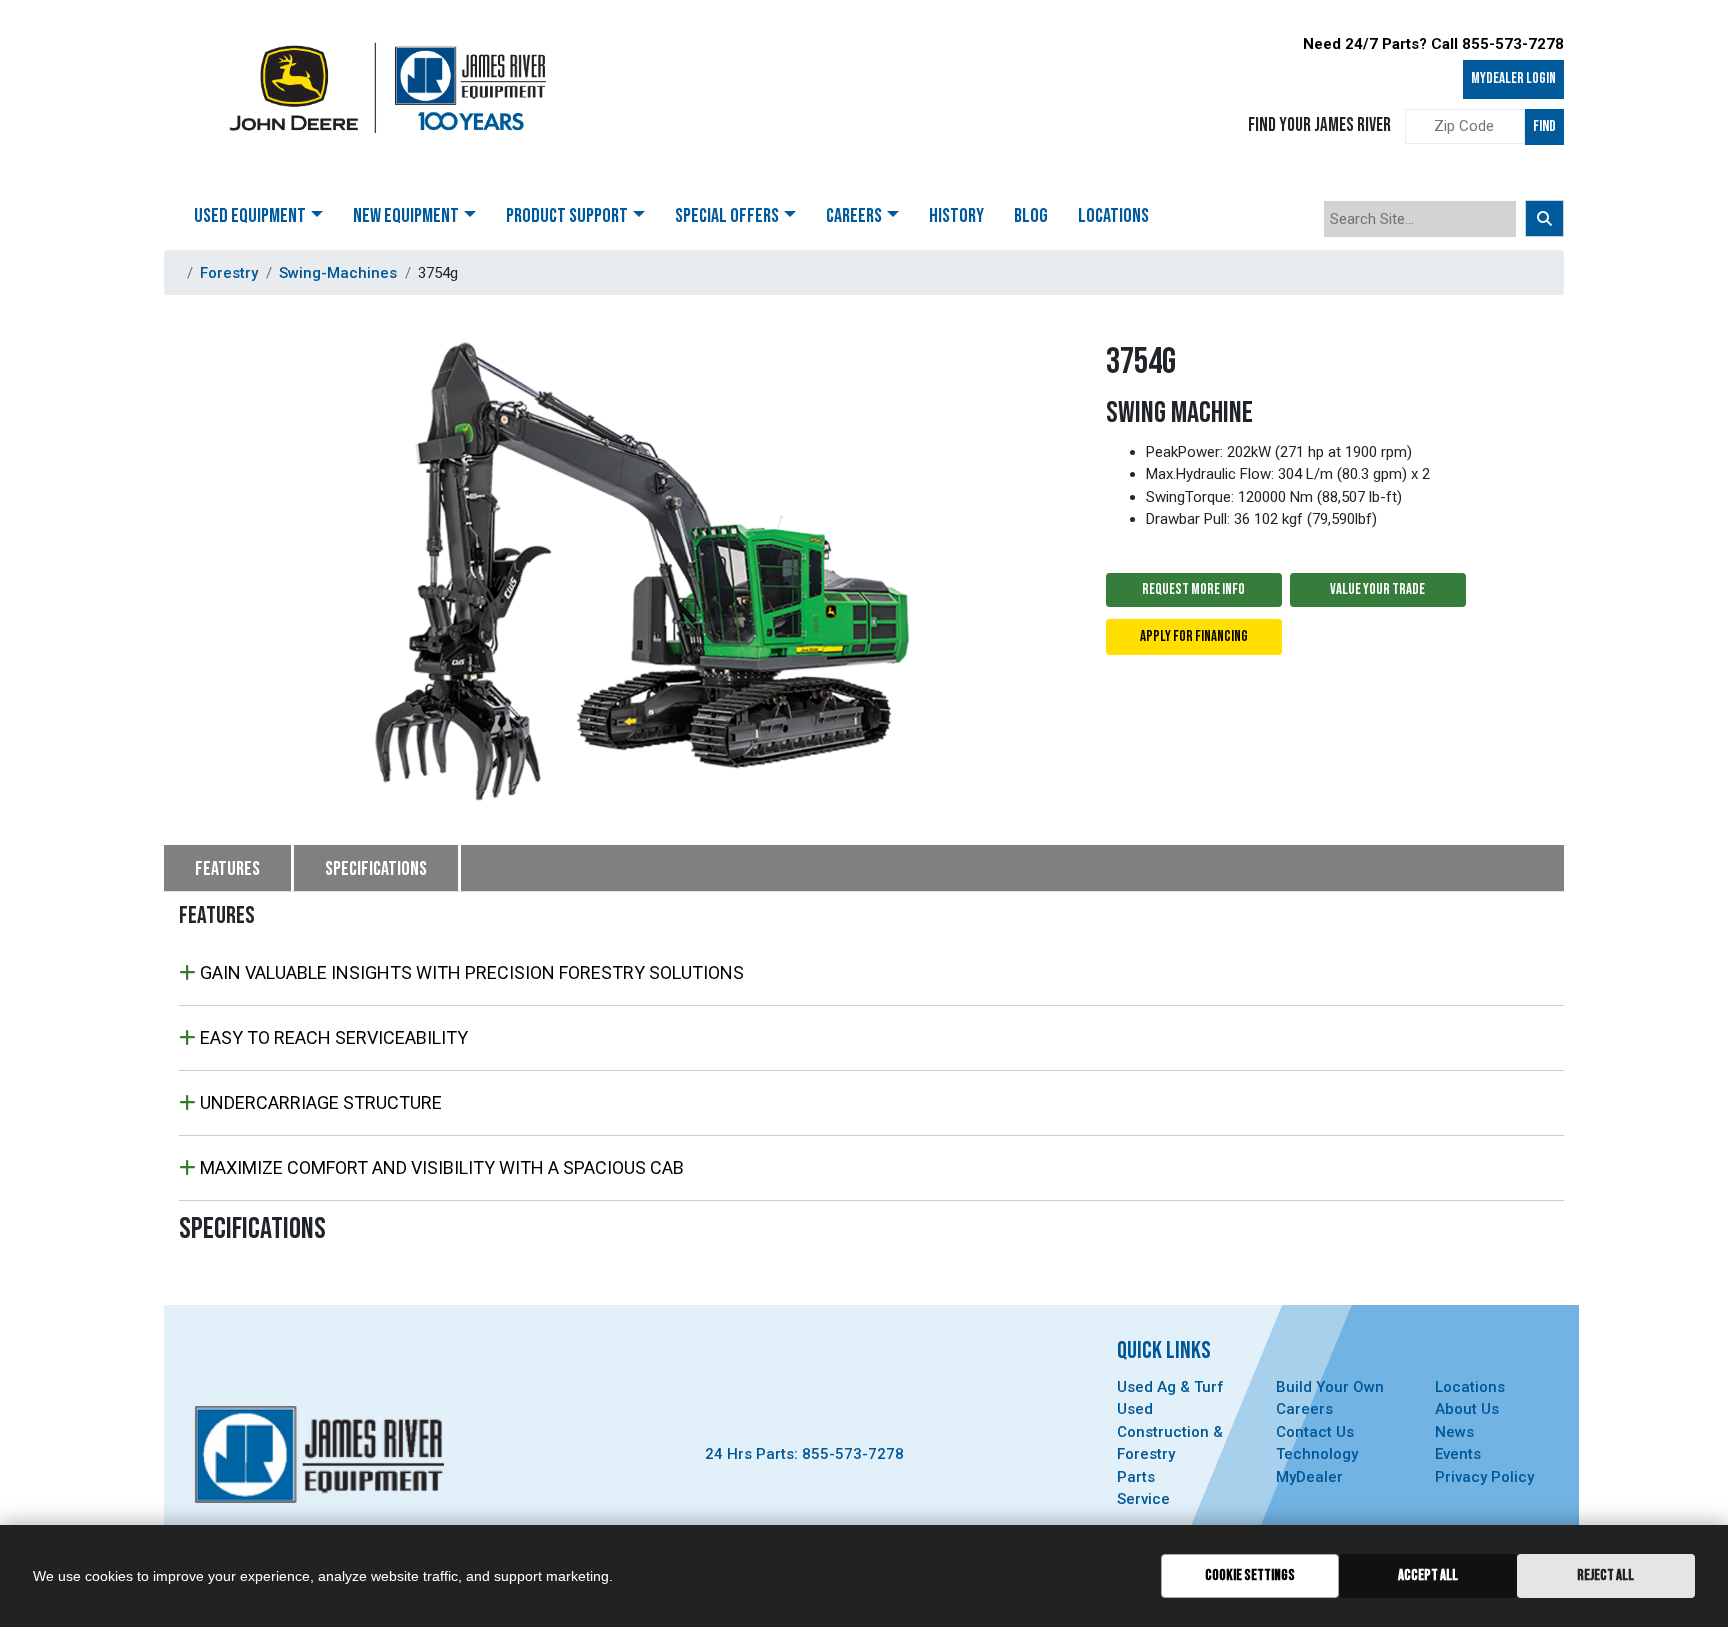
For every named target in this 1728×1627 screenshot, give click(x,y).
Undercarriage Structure (319, 1102)
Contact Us (1315, 1432)
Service (1143, 1499)
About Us (1467, 1409)
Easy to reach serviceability (332, 1037)
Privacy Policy (1484, 1477)
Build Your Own (1330, 1387)
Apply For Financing (1194, 636)
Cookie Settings (1250, 1575)
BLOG (1031, 216)
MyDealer (1309, 1477)
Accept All (1428, 1575)
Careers (1304, 1409)
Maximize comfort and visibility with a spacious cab (440, 1167)
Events (1458, 1454)
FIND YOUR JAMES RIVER (1319, 125)
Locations (1470, 1387)
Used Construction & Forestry (1170, 1431)
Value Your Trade (1377, 589)
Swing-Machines (338, 273)
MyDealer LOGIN (1513, 78)
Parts (1136, 1477)
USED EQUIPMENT (250, 216)
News (1454, 1432)
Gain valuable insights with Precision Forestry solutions (470, 972)
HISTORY (956, 216)
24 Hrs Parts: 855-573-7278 (804, 1454)
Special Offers (727, 216)
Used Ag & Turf (1170, 1387)
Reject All (1605, 1575)
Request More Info (1193, 589)
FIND (1544, 126)
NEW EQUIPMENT (406, 216)
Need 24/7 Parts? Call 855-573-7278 (1433, 44)
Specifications (376, 869)
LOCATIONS (1113, 216)
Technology (1317, 1454)
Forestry (229, 273)
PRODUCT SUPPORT (567, 216)
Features (227, 869)
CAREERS (854, 216)
